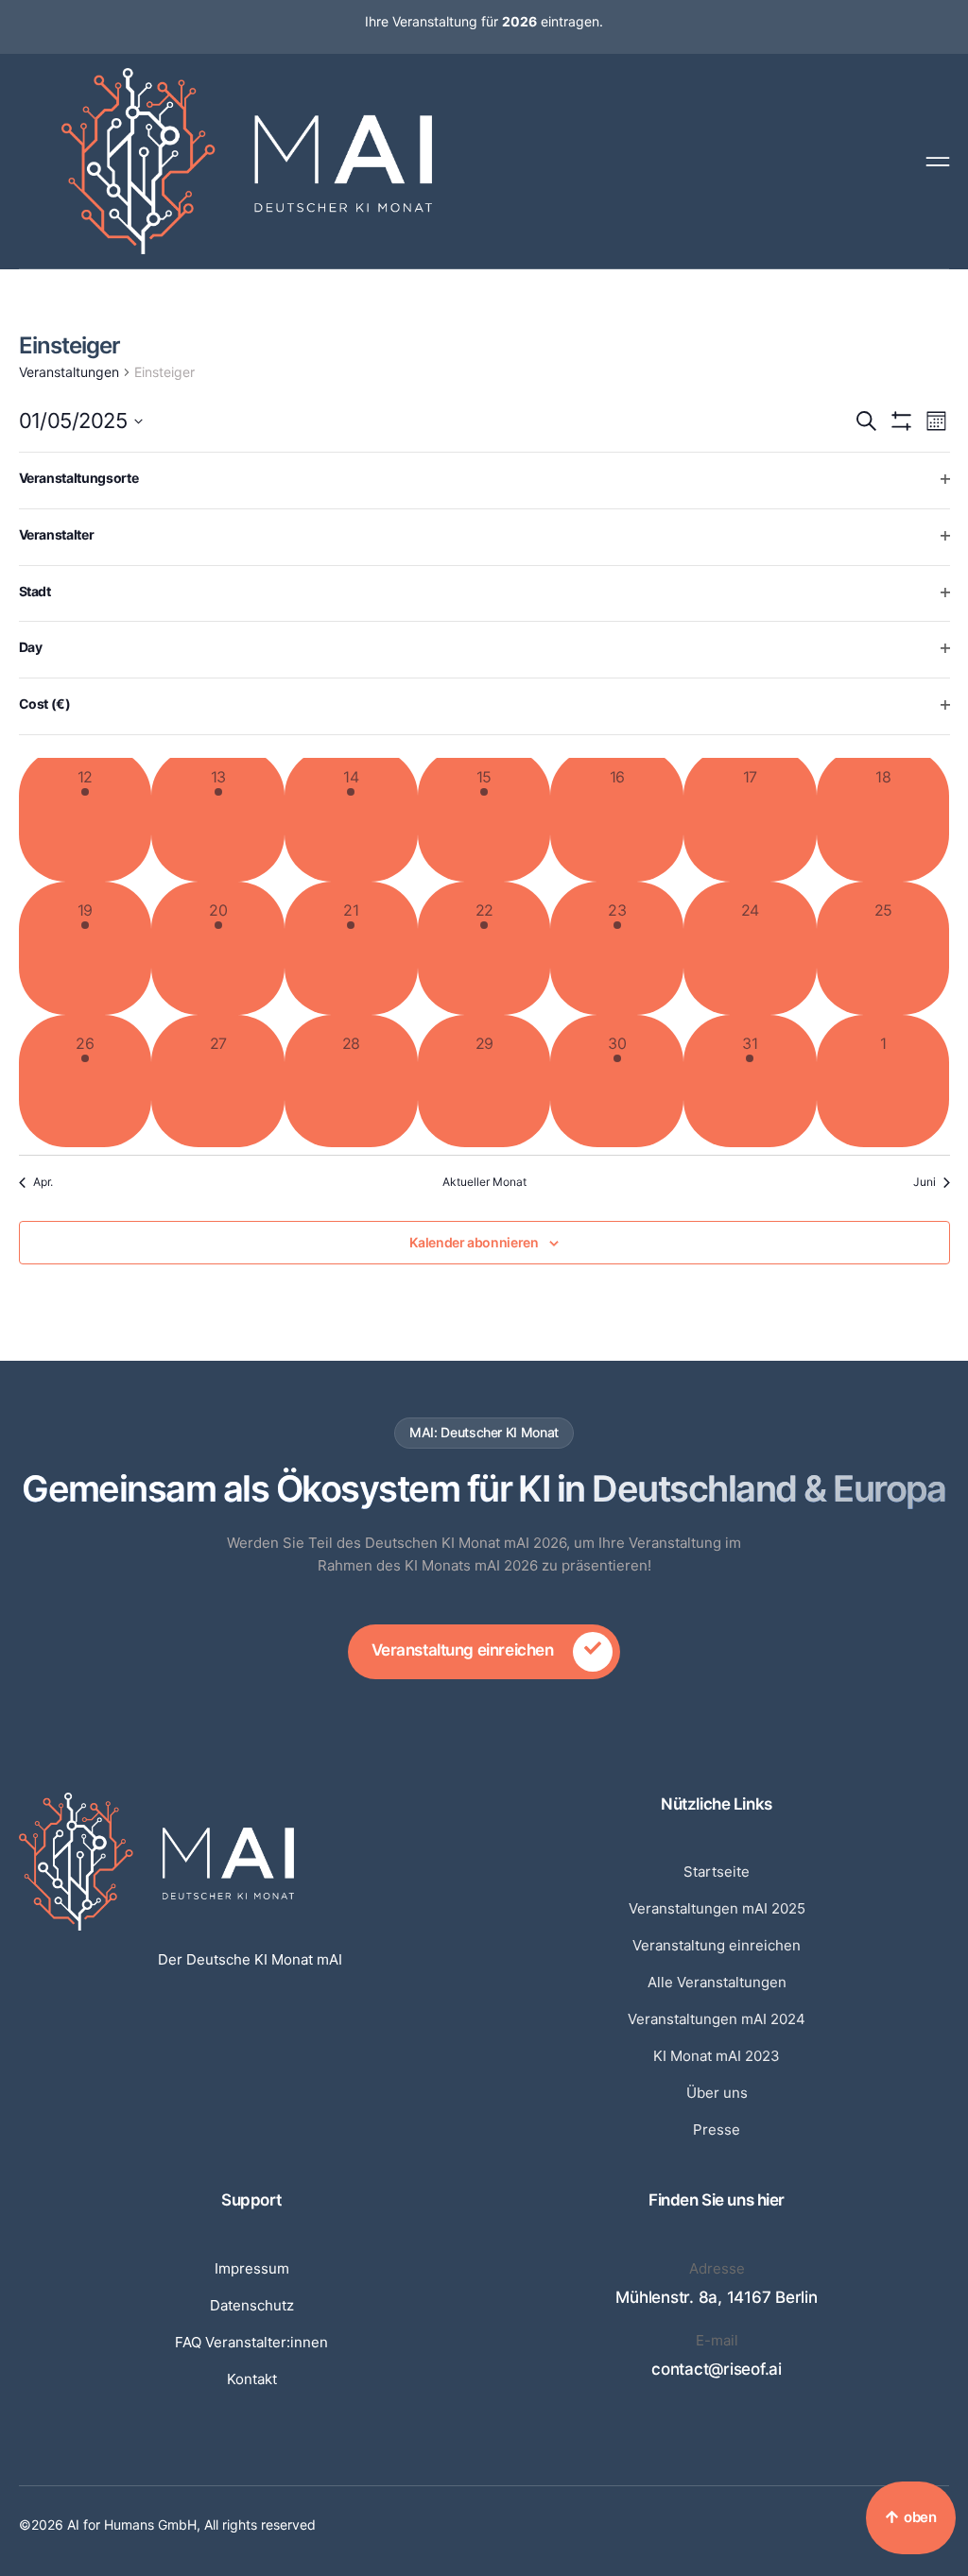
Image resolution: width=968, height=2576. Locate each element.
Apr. (43, 1182)
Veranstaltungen (69, 372)
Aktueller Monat (484, 1182)
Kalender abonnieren (474, 1243)
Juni (925, 1182)
